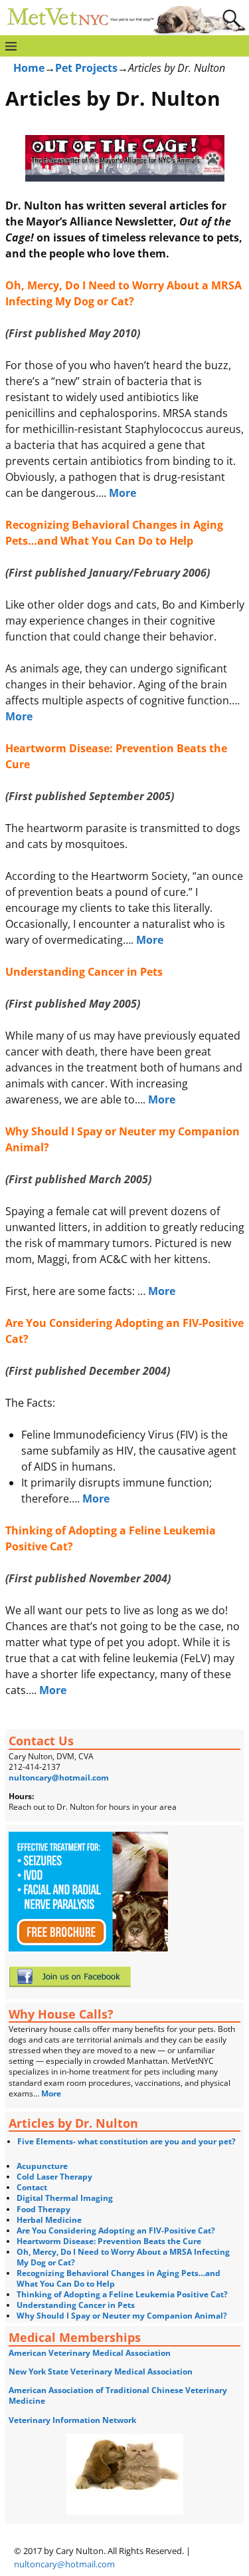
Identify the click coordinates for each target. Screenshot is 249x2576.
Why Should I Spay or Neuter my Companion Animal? (122, 2316)
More (123, 493)
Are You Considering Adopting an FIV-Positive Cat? (116, 2230)
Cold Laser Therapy (54, 2177)
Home (29, 68)
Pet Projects (86, 68)
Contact (32, 2187)
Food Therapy (43, 2209)
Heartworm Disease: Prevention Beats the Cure (109, 2241)
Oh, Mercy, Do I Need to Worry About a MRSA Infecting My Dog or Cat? (123, 2257)
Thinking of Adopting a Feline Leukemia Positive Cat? (122, 2294)
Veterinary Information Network (72, 2420)
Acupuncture (42, 2166)
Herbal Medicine (49, 2220)
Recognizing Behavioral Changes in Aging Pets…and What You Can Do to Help (119, 2278)
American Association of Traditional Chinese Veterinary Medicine (118, 2395)
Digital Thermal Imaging (65, 2198)
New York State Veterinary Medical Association (101, 2371)
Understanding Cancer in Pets (76, 2305)
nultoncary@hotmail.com (59, 1778)
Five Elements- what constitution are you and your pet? (126, 2141)
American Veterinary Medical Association (90, 2353)
